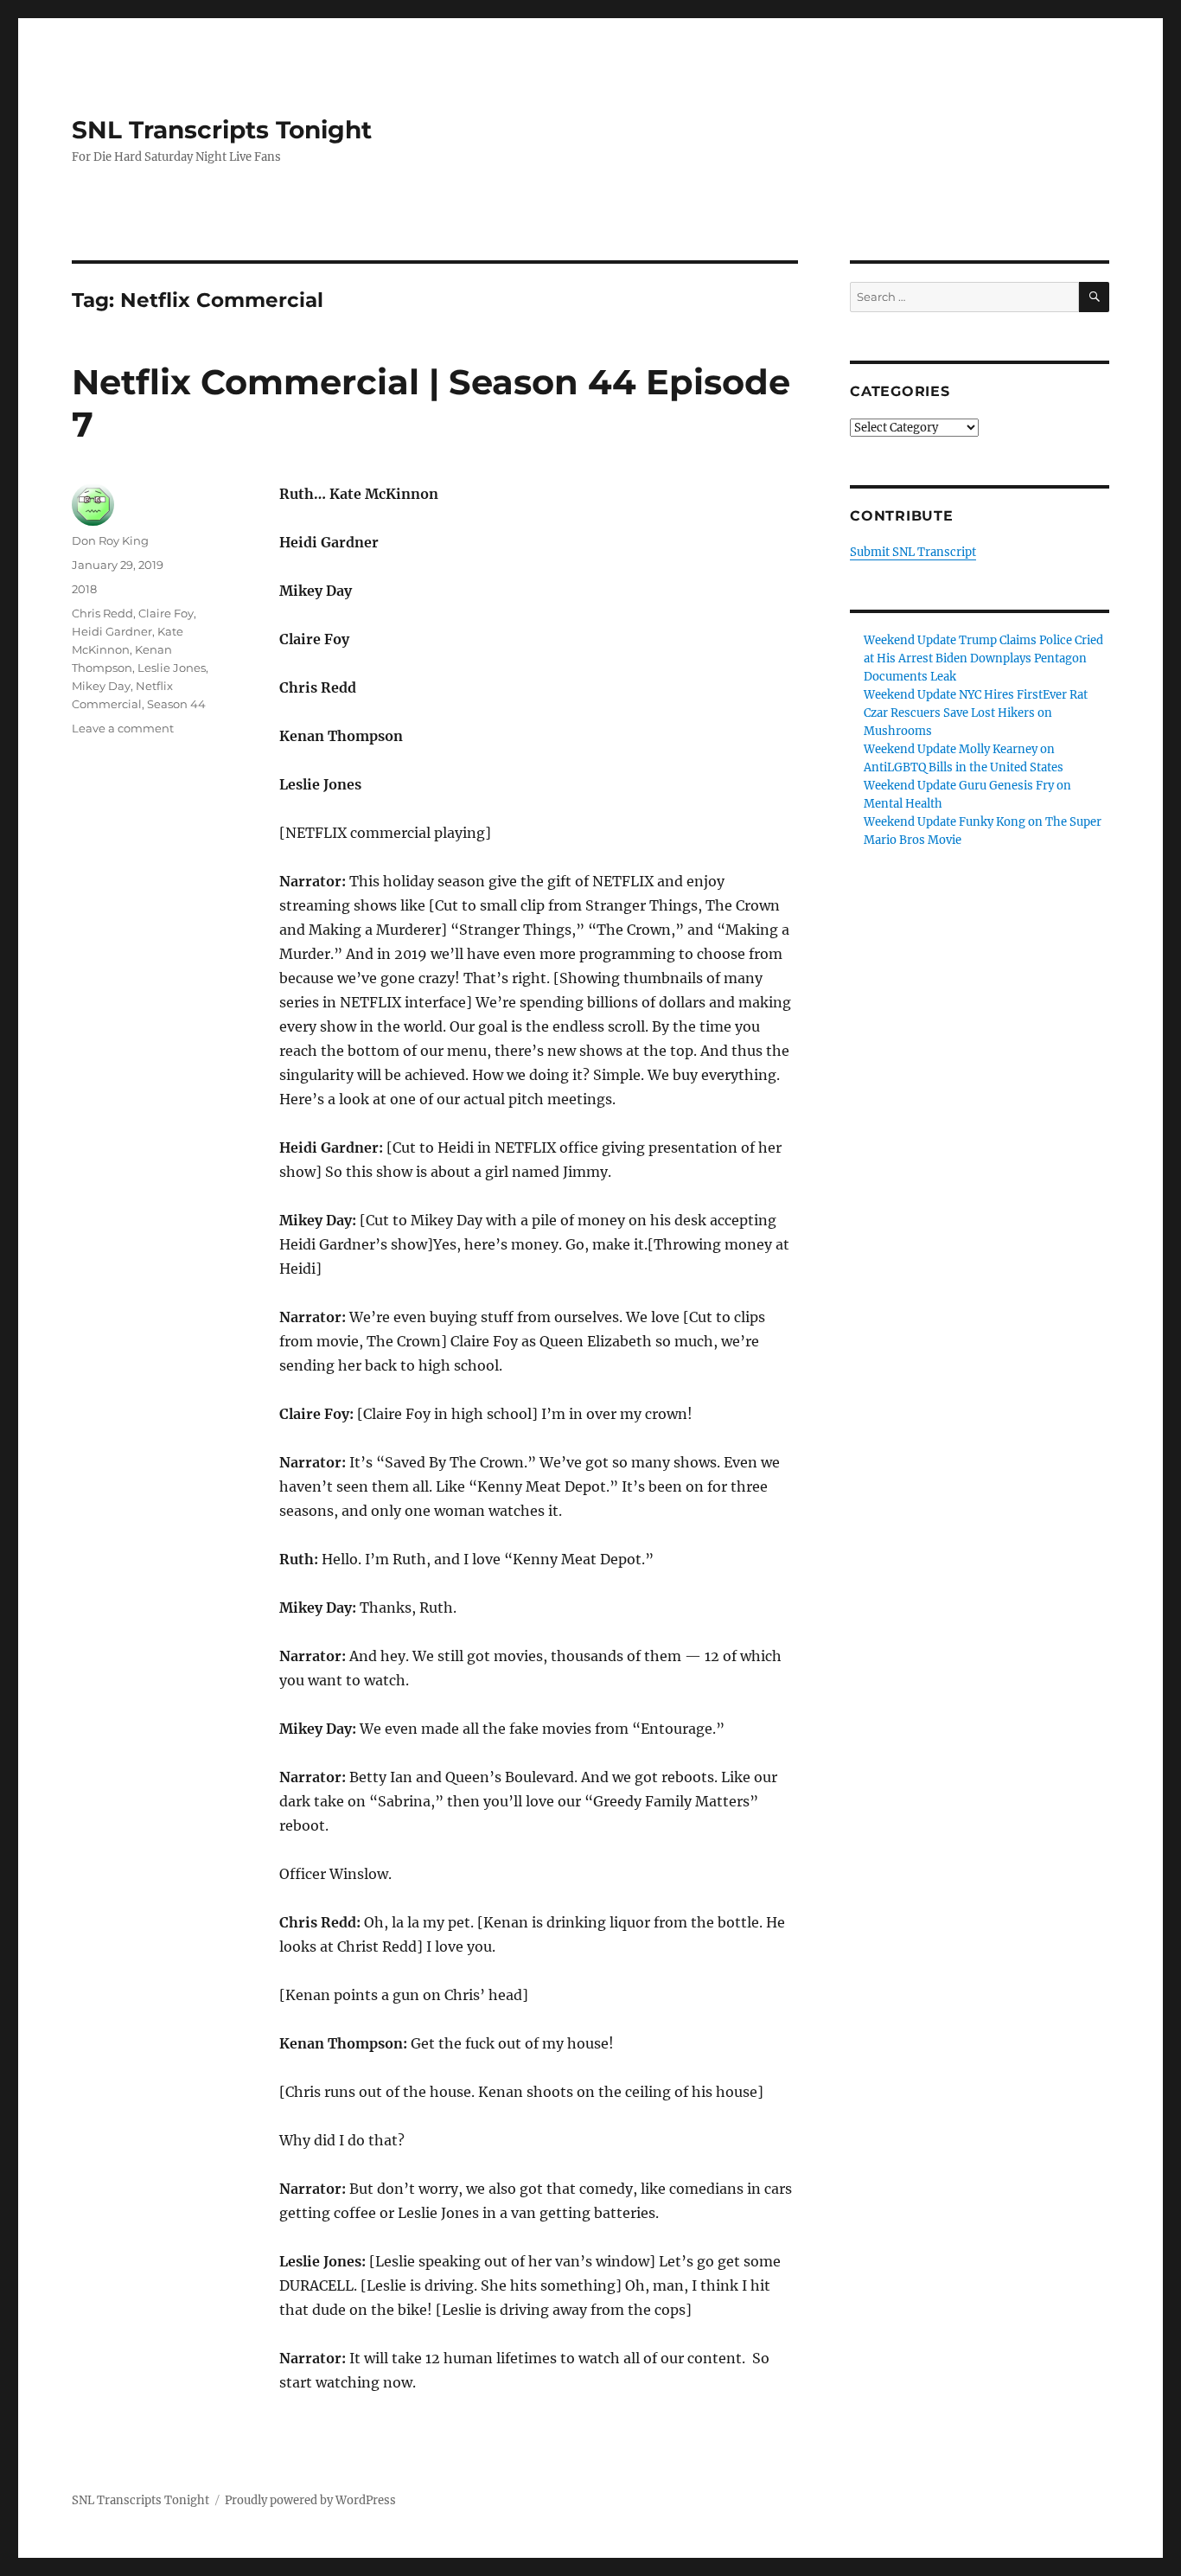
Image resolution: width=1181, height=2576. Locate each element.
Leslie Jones (172, 668)
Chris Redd (102, 613)
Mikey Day (101, 686)
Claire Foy (166, 613)
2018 (84, 589)
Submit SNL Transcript (913, 552)
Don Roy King (110, 540)
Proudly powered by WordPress (310, 2500)
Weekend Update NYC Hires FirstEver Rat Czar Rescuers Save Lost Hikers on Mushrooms (976, 713)
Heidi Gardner (112, 631)
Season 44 (176, 704)
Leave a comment (123, 728)
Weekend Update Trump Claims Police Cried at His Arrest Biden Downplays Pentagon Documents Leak (983, 658)
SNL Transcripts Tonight (222, 130)
